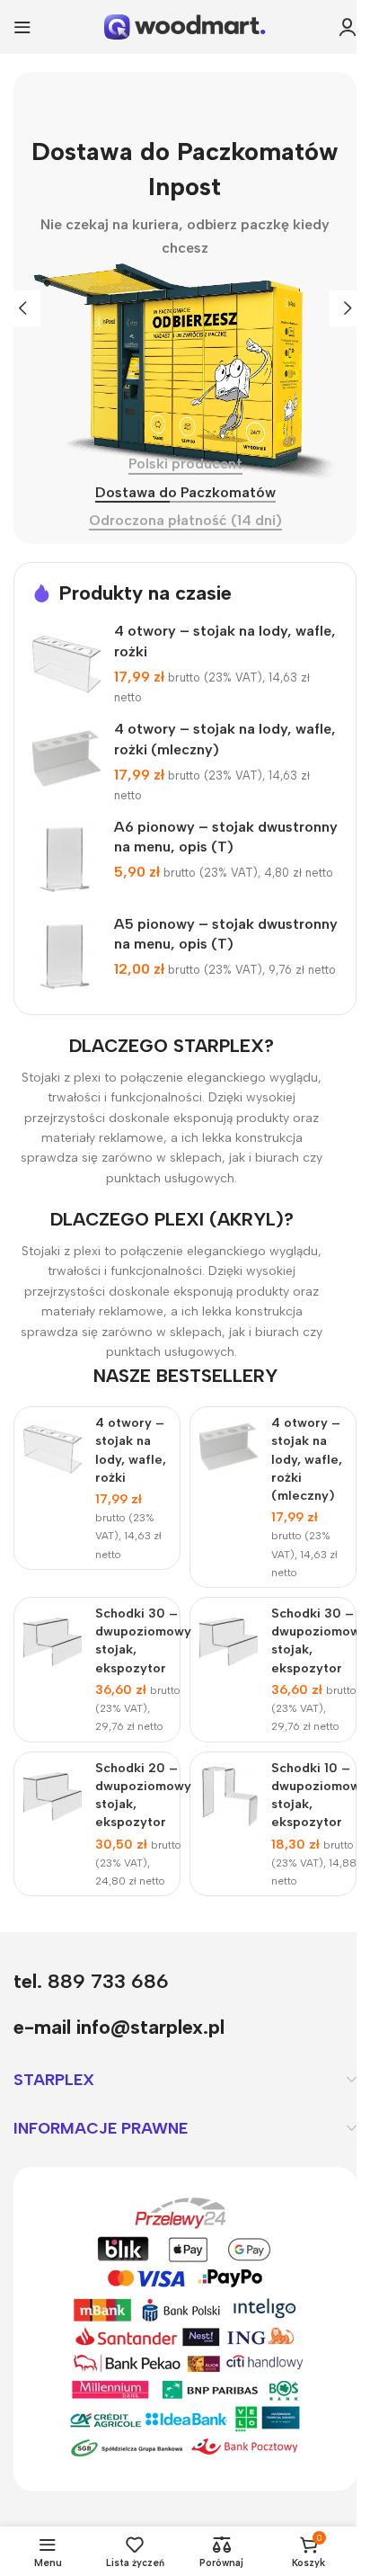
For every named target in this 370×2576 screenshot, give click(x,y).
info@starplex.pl (150, 2027)
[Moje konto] (348, 27)
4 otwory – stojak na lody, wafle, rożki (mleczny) (307, 1459)
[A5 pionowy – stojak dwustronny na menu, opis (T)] (66, 957)
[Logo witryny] (185, 26)
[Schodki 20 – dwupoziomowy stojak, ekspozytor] (53, 1795)
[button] (22, 308)
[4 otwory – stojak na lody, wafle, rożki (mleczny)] (66, 762)
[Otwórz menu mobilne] (22, 27)
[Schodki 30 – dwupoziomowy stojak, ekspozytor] (53, 1640)
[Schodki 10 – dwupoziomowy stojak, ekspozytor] (229, 1795)
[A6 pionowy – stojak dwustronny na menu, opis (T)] (66, 860)
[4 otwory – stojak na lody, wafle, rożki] (66, 664)
